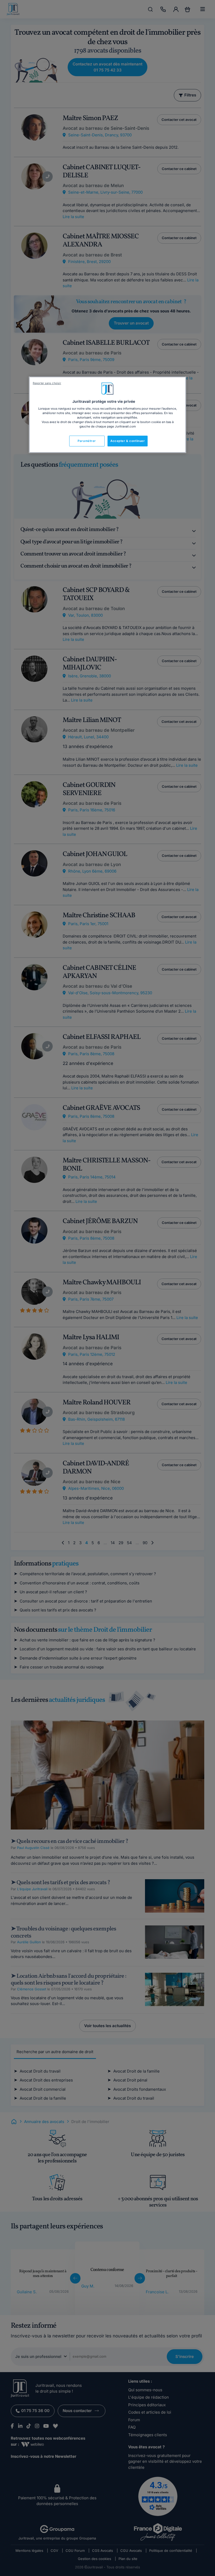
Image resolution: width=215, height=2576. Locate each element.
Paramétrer (87, 441)
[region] (107, 415)
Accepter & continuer (128, 441)
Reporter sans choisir (47, 383)
